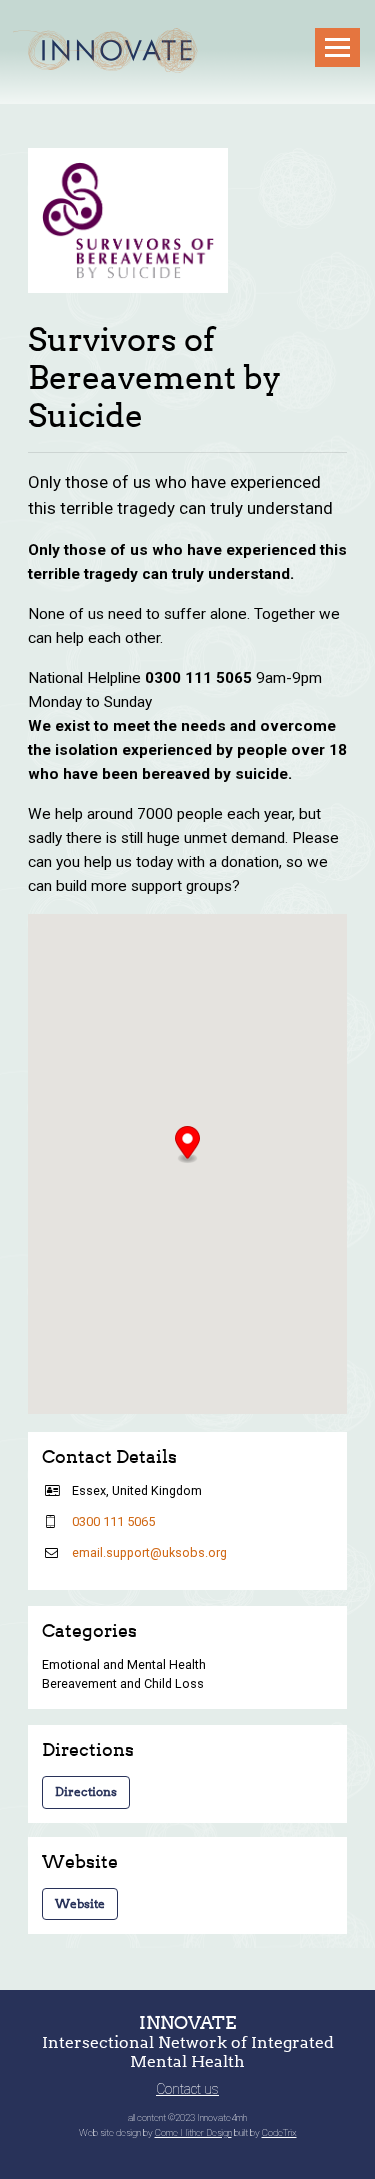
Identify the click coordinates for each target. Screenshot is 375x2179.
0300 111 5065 (113, 1521)
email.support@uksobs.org (149, 1552)
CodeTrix (279, 2132)
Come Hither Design (193, 2132)
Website (80, 1903)
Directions (86, 1791)
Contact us (187, 2089)
